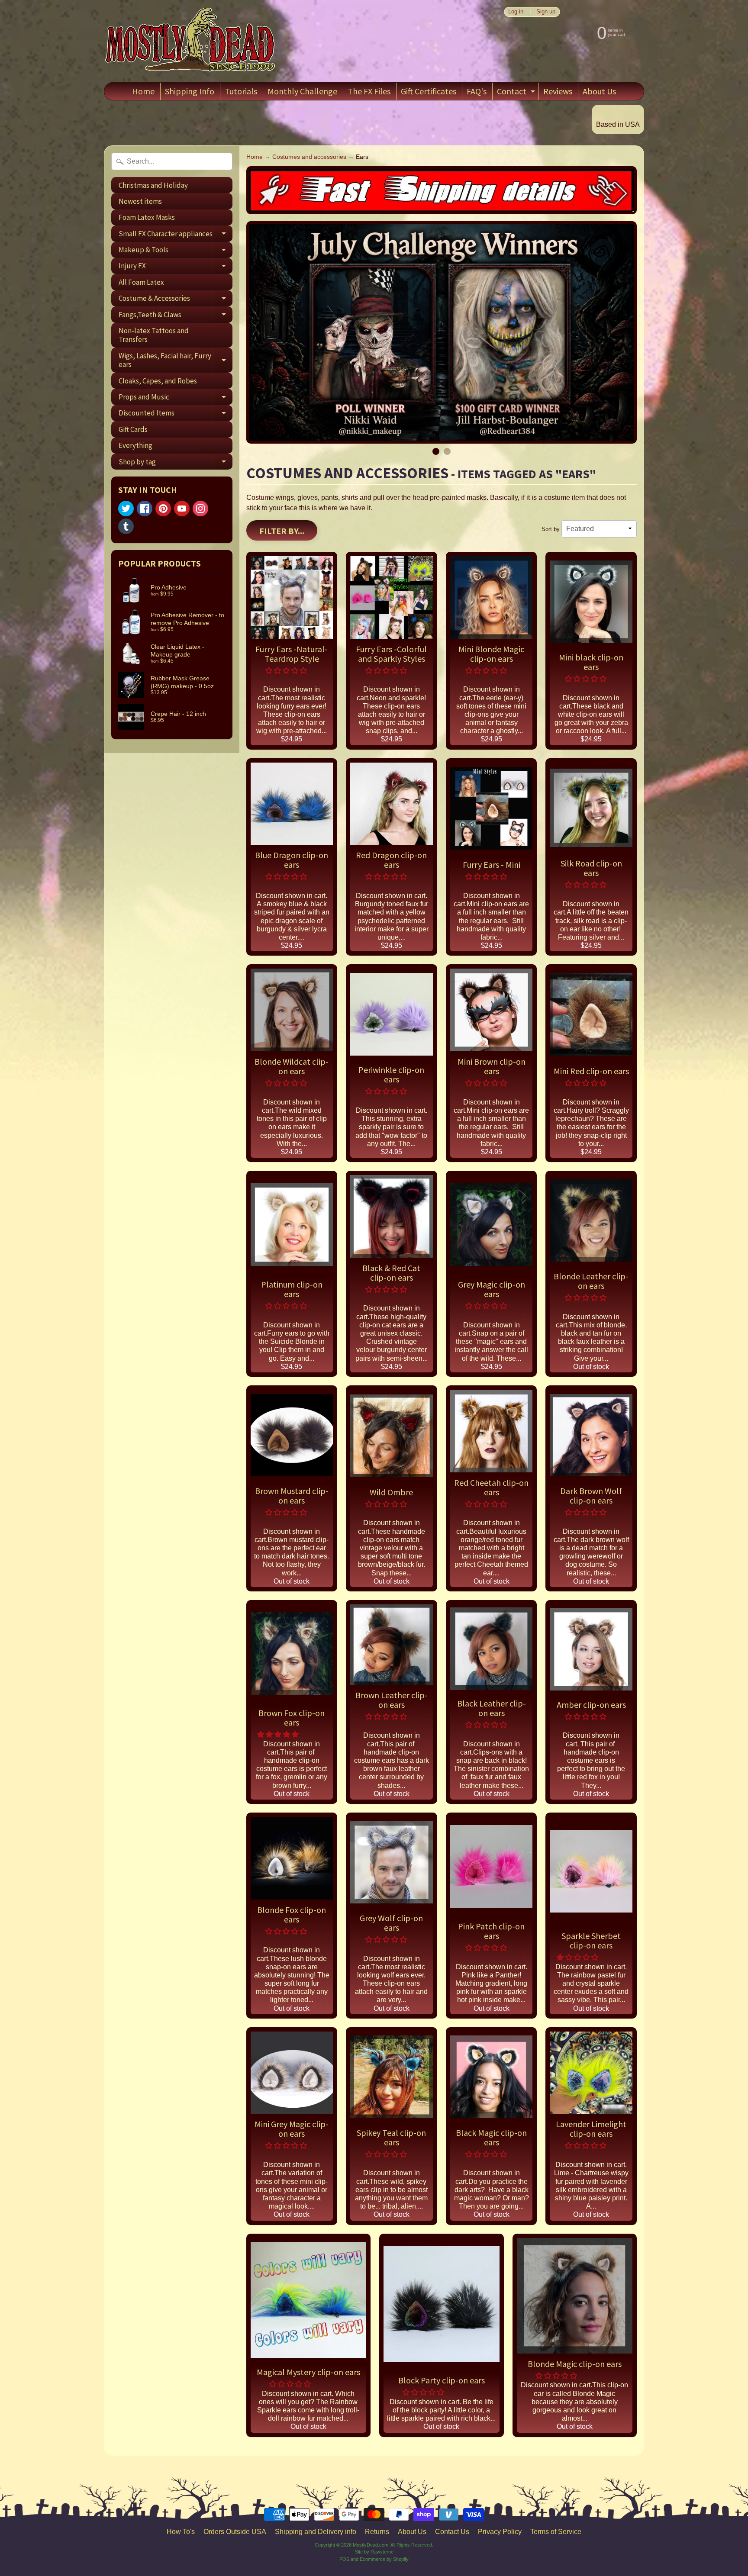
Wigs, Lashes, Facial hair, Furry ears (176, 361)
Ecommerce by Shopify (384, 2559)
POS (344, 2559)
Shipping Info (190, 91)
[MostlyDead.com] (190, 41)
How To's (181, 2532)
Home (143, 91)
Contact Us (452, 2532)
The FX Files (369, 91)
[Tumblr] (126, 526)
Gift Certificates (429, 91)
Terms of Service (556, 2532)
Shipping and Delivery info (316, 2532)
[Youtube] (182, 509)
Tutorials (241, 91)
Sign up (546, 12)
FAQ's (477, 91)
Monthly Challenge (302, 91)
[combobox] (172, 161)
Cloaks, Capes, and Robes (158, 381)
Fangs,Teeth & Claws (176, 316)
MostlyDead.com (371, 2545)
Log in (516, 12)
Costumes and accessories (309, 157)
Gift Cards (133, 429)
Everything (135, 445)
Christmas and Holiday (153, 185)
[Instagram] (200, 509)
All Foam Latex (141, 282)
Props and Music (176, 398)
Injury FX (176, 267)
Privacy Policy (500, 2532)
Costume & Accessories (176, 300)
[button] (287, 671)
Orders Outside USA (235, 2532)
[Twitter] (126, 509)
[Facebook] (145, 509)
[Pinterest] (163, 509)
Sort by (551, 529)
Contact (517, 93)
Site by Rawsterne (374, 2552)
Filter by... (282, 531)
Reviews (558, 91)
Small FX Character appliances (176, 235)
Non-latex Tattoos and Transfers (154, 335)
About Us (599, 91)
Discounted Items (176, 415)
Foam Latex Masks (147, 217)
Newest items (140, 201)
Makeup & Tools (176, 251)
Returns (377, 2532)
